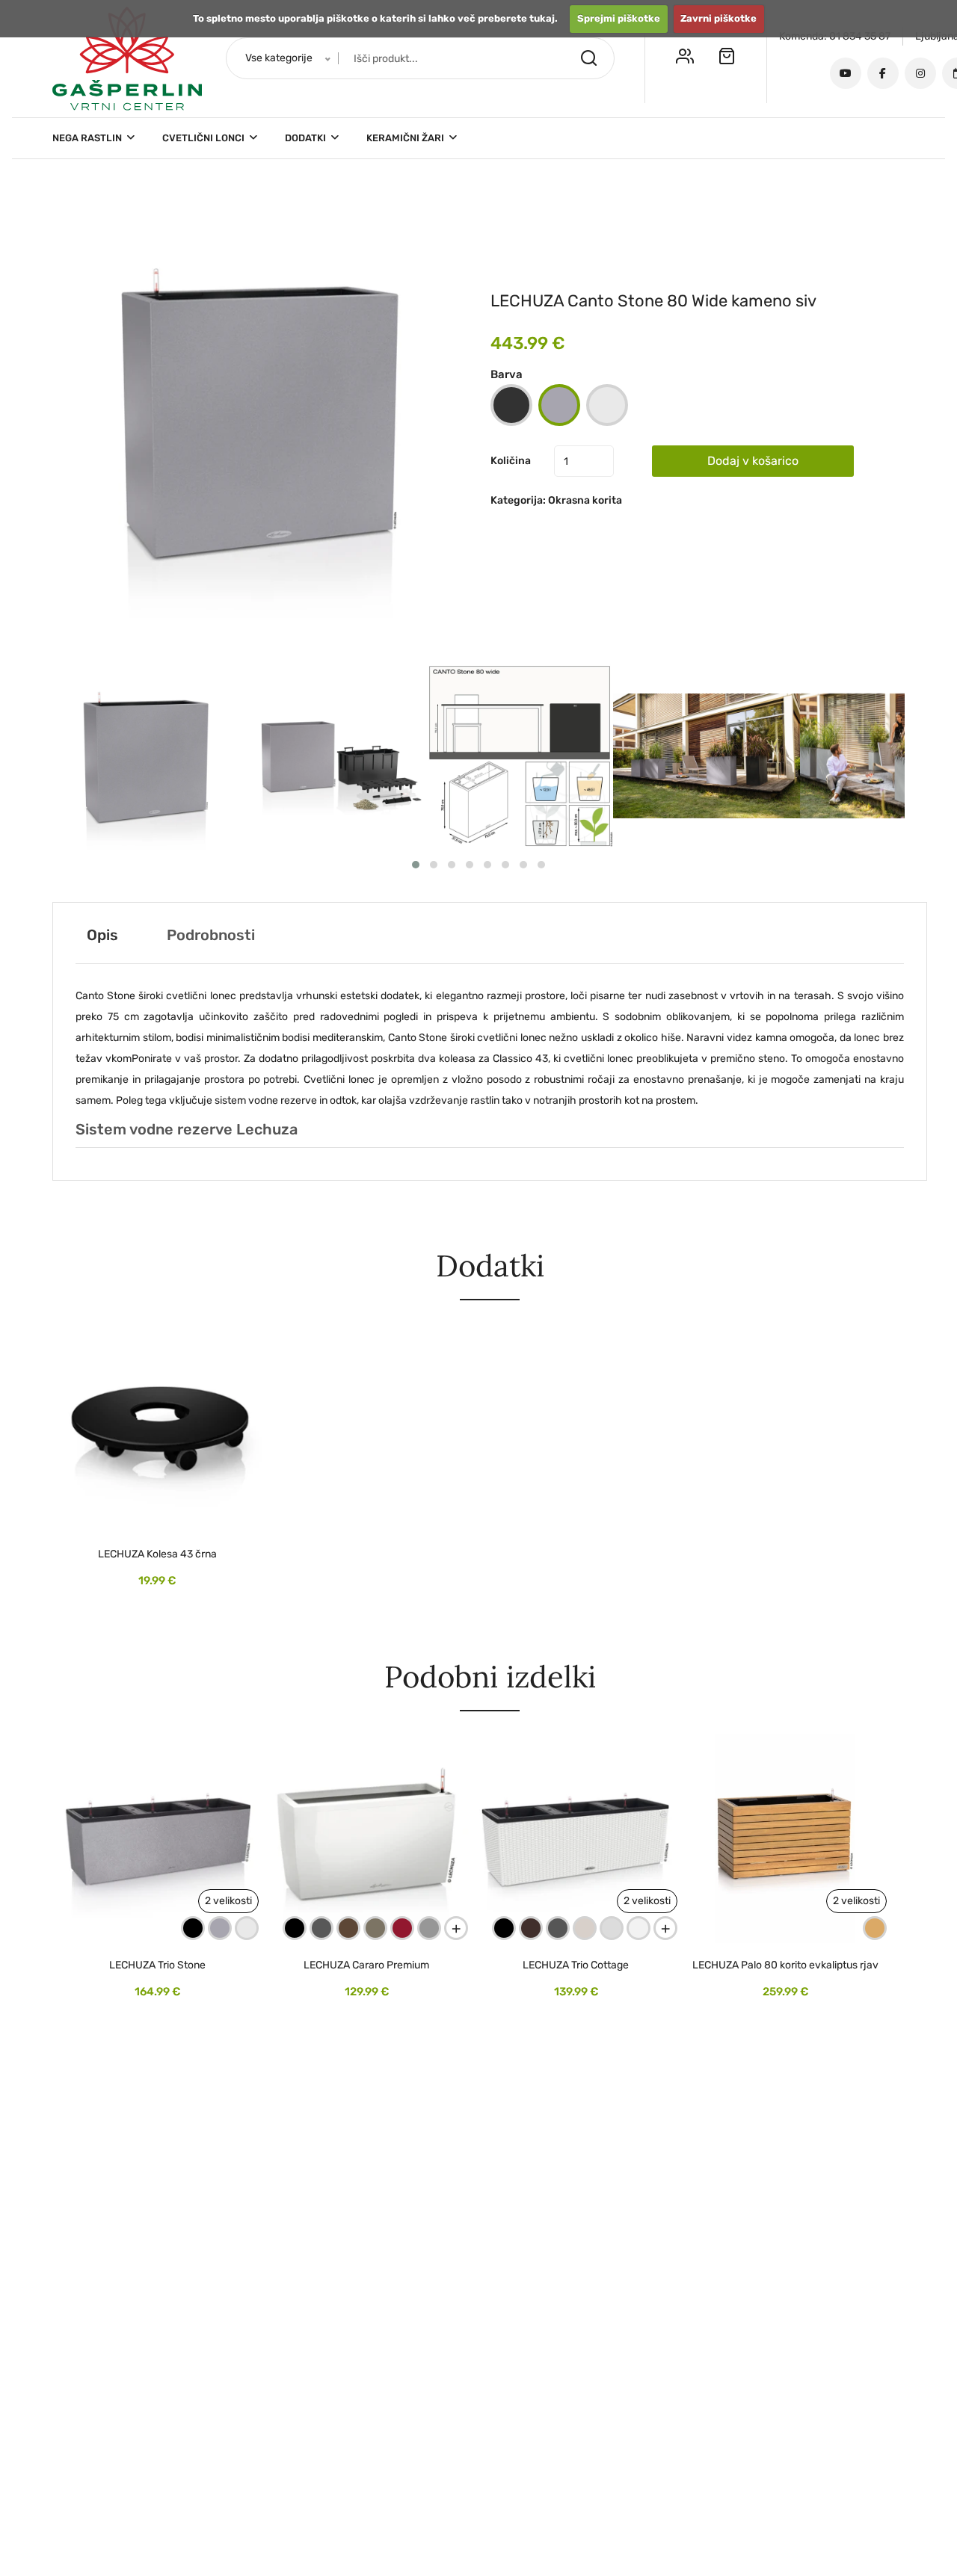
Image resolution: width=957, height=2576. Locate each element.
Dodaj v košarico (753, 461)
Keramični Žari (406, 138)
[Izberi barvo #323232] (511, 405)
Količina (511, 461)
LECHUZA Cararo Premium (366, 1965)
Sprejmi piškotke (619, 18)
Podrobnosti (211, 935)
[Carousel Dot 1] (416, 865)
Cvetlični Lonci (204, 138)
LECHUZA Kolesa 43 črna (157, 1554)
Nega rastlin (88, 138)
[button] (259, 411)
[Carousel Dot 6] (505, 865)
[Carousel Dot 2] (434, 865)
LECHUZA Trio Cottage (576, 1965)
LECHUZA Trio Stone (157, 1965)
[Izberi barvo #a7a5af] (559, 405)
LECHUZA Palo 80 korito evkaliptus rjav (785, 1965)
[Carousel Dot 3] (452, 865)
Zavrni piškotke (718, 18)
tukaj (542, 18)
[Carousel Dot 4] (470, 865)
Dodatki (307, 138)
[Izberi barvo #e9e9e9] (607, 405)
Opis (102, 935)
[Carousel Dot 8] (541, 865)
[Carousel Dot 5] (487, 865)
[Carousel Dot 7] (523, 865)
